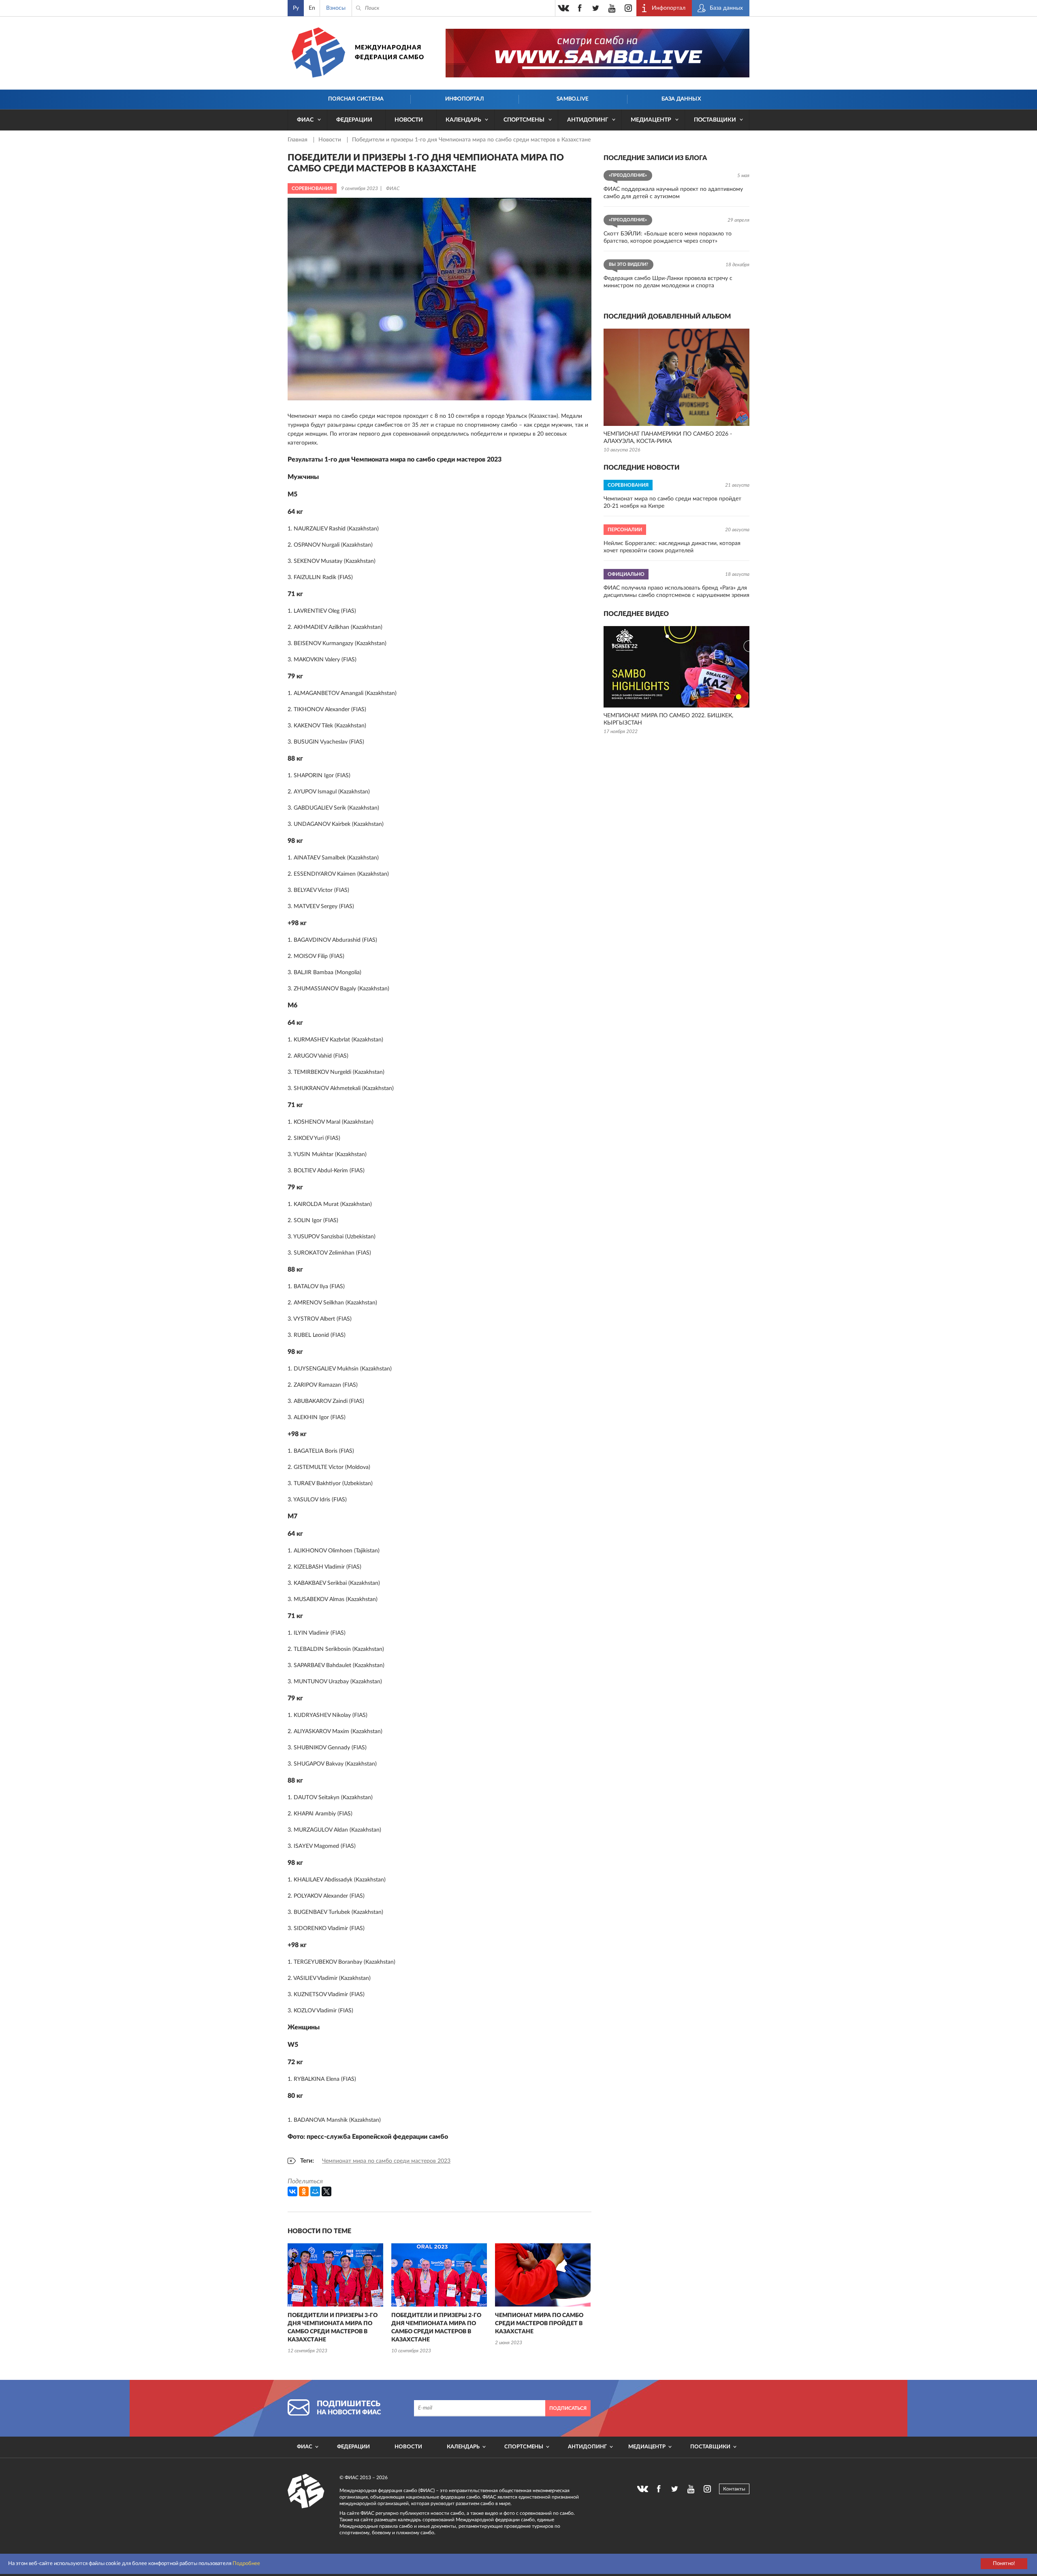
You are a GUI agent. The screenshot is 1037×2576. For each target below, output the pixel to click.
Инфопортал (464, 99)
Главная (298, 140)
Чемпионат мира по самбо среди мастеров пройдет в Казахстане (539, 2324)
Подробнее (246, 2564)
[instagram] (628, 8)
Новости (409, 120)
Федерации (354, 120)
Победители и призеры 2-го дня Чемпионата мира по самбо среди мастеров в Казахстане (436, 2328)
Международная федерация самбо (389, 52)
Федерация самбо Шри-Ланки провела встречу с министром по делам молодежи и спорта (668, 282)
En (312, 8)
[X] (326, 2191)
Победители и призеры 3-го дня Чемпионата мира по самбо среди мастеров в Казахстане (333, 2328)
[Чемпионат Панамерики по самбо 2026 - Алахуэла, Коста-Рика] (676, 377)
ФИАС (305, 120)
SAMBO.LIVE (573, 99)
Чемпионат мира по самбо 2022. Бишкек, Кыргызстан (668, 719)
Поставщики (715, 120)
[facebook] (580, 8)
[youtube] (612, 8)
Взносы (336, 8)
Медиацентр (651, 120)
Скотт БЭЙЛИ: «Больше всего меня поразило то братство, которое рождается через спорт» (668, 237)
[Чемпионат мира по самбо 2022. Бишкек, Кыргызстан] (676, 667)
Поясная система (356, 99)
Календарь (463, 120)
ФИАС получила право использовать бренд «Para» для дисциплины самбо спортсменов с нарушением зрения (676, 592)
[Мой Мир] (315, 2191)
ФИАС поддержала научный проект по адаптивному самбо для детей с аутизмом (673, 193)
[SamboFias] (306, 2491)
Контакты (734, 2489)
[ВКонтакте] (292, 2191)
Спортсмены (524, 120)
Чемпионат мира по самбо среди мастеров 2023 (386, 2161)
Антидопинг (588, 120)
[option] (335, 2299)
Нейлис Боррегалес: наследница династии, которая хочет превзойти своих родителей (672, 547)
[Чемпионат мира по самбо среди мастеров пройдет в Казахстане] (543, 2275)
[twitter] (596, 8)
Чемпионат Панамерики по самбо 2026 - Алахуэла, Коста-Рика (668, 438)
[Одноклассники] (304, 2191)
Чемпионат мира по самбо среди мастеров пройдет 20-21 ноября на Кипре (672, 502)
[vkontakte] (563, 8)
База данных (681, 99)
